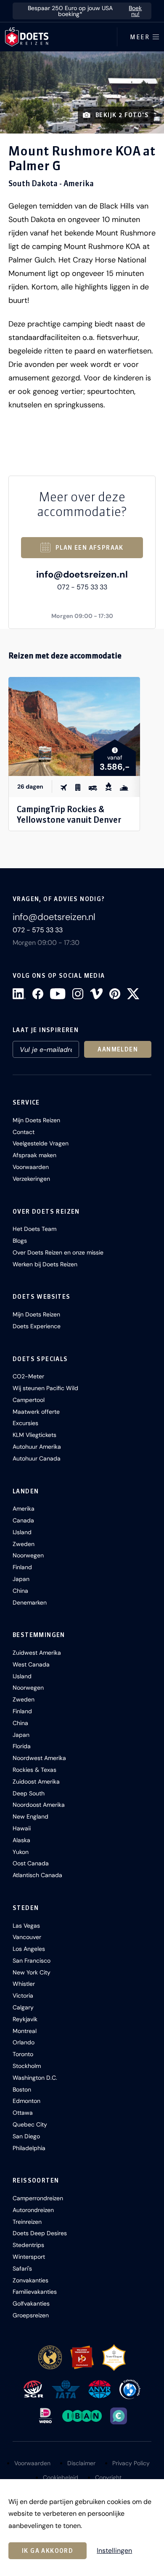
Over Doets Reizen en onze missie (58, 1252)
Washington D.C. (35, 2078)
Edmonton (26, 2101)
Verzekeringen (31, 1179)
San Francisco (32, 1961)
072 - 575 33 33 (82, 587)
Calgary (23, 2007)
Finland (22, 1567)
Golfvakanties (31, 2303)
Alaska (21, 1840)
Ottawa (23, 2113)
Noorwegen (28, 1555)
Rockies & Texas (34, 1770)
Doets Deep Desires (40, 2233)
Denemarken (30, 1602)
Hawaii (22, 1828)
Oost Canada (31, 1863)
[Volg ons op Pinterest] (115, 994)
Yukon (21, 1852)
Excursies (25, 1423)
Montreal (25, 2031)
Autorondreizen (33, 2210)
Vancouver (27, 1937)
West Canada (31, 1664)
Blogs (20, 1241)
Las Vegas (26, 1926)
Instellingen (114, 2551)
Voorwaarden (31, 1167)
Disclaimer (81, 2463)
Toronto (23, 2054)
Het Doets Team (34, 1229)
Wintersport (29, 2257)
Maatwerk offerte (36, 1412)
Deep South (29, 1793)
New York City (32, 1972)
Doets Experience (37, 1326)
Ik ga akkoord (48, 2551)
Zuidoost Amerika (36, 1782)
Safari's (22, 2268)
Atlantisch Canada (37, 1875)
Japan (21, 1579)
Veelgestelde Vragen (41, 1143)
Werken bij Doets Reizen (45, 1264)
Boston (22, 2089)
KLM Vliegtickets (34, 1435)
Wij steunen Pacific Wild (45, 1388)
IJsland (22, 1532)
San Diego (26, 2136)
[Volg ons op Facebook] (38, 994)
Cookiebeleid (61, 2477)
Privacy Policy (131, 2463)
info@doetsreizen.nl (82, 574)
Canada (23, 1520)
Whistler (24, 1984)
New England (30, 1816)
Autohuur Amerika (37, 1447)
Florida (22, 1746)
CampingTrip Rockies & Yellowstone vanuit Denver (69, 814)
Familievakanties (35, 2292)
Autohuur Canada (37, 1458)
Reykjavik (25, 2019)
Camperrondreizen (38, 2198)
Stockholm (27, 2066)
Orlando (24, 2042)
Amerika (24, 1509)
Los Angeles (29, 1949)
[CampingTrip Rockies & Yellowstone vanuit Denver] (74, 726)
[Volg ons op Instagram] (78, 994)
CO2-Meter (28, 1376)
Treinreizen (27, 2222)
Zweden (24, 1544)
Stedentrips (28, 2245)
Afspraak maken (34, 1155)
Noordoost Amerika (39, 1805)
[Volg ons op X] (133, 994)
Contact (24, 1132)
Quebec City (30, 2124)
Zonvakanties (30, 2280)
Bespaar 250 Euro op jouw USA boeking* (85, 11)
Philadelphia (29, 2148)
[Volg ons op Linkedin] (19, 994)
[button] (82, 92)
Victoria (23, 1996)
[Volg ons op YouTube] (58, 994)
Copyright (108, 2477)
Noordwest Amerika (39, 1758)
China (20, 1591)
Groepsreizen (31, 2315)
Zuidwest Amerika (37, 1653)
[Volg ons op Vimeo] (96, 994)
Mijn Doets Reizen (36, 1120)
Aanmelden (118, 1049)
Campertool (29, 1400)
